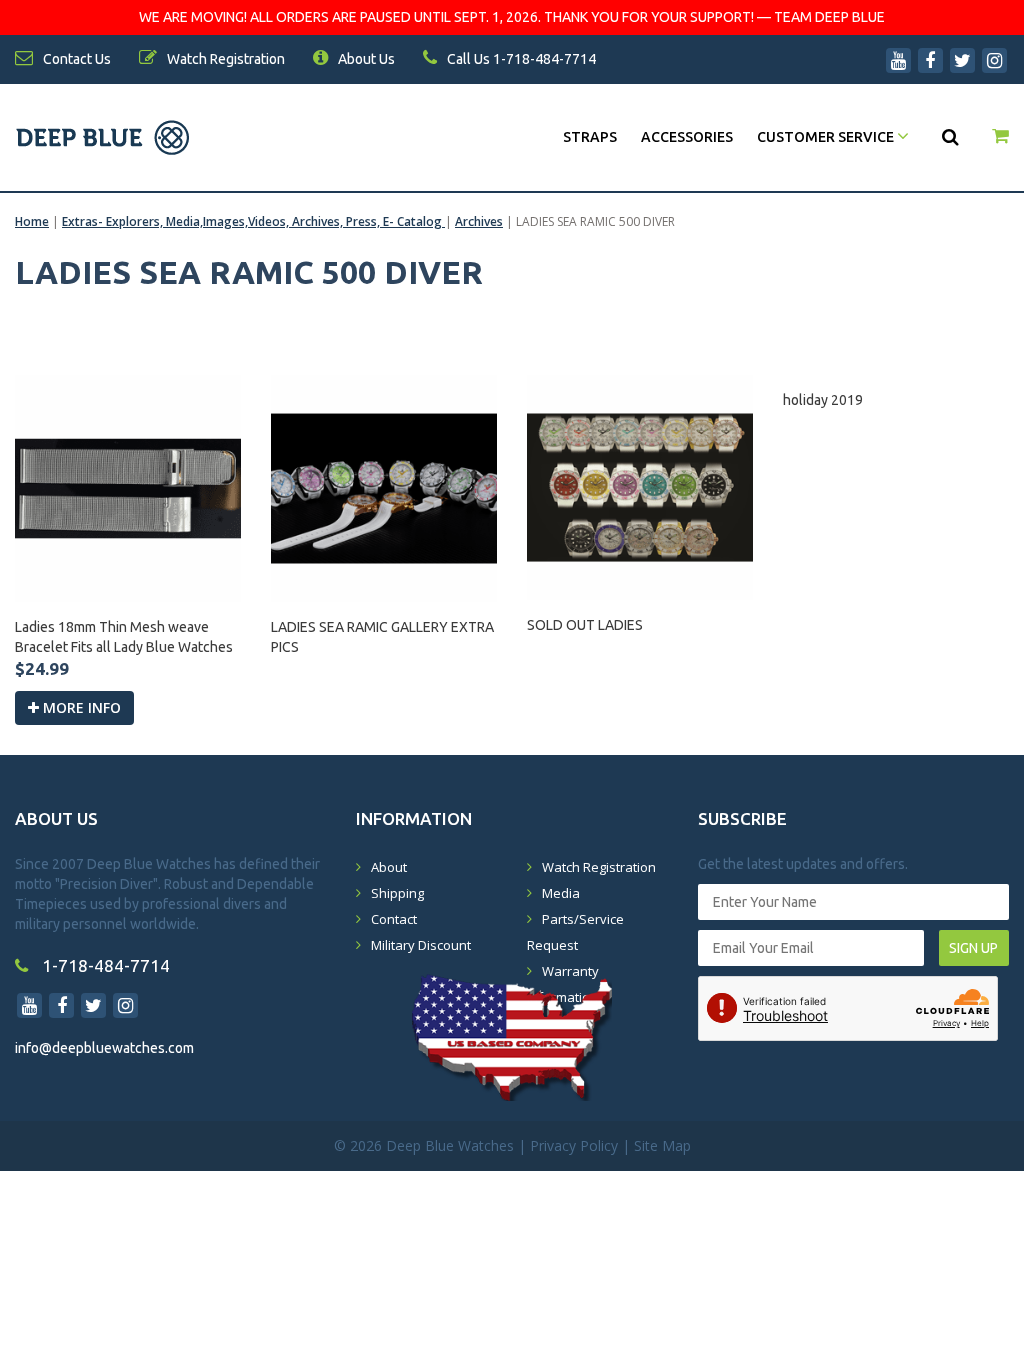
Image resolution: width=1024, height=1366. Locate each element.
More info (80, 707)
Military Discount (421, 945)
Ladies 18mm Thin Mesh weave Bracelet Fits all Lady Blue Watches (124, 637)
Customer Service (827, 137)
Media (561, 893)
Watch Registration (599, 867)
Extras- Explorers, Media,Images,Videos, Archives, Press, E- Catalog (253, 221)
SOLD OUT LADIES (585, 625)
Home (32, 221)
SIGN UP (973, 948)
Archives (479, 221)
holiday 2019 (823, 400)
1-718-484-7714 (104, 965)
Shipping (397, 893)
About (389, 867)
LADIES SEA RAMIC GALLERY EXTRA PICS (382, 637)
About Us (365, 59)
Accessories (687, 137)
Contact (394, 919)
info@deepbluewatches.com (104, 1048)
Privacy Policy (574, 1145)
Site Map (662, 1145)
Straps (590, 137)
